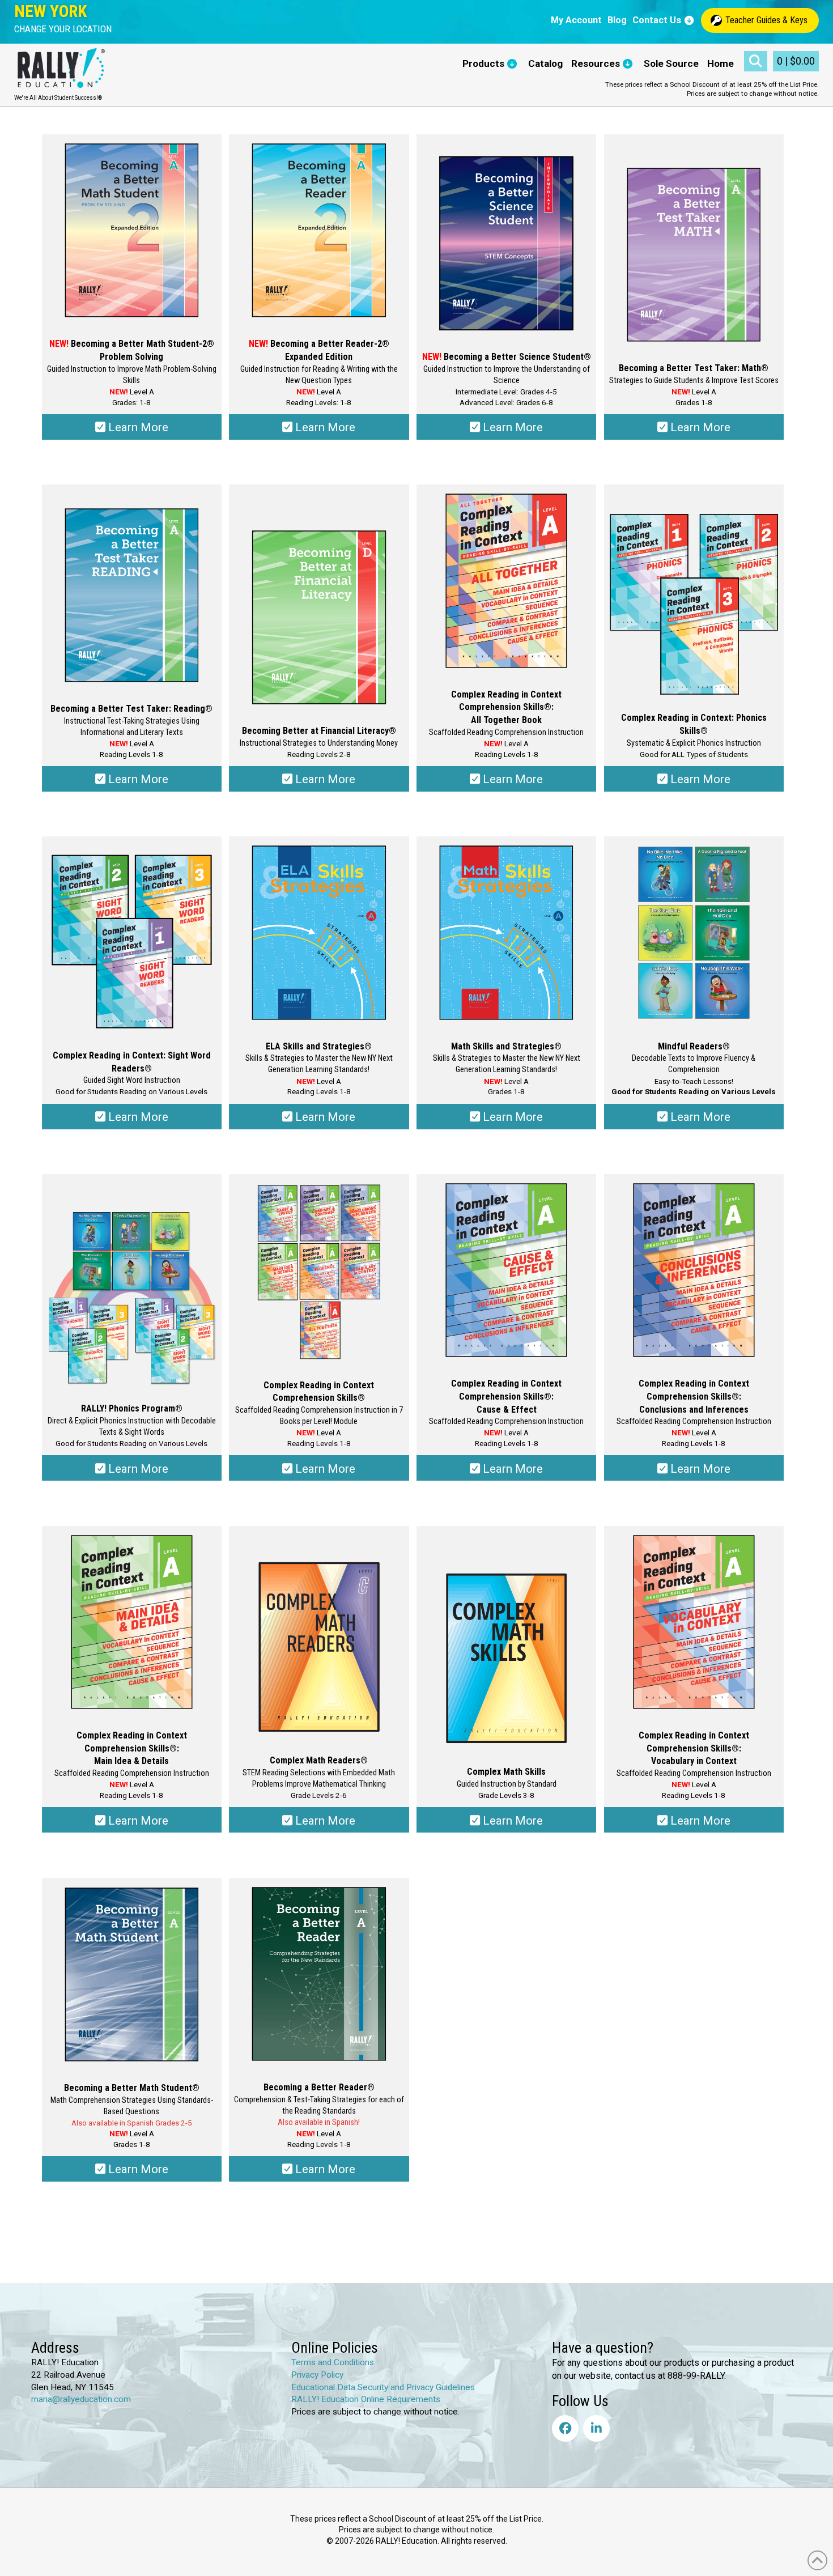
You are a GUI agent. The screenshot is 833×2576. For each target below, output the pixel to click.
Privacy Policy (317, 2375)
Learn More (137, 427)
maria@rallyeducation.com (81, 2399)
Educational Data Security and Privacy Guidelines (383, 2387)
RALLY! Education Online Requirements (366, 2399)
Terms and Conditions (333, 2362)
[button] (63, 29)
